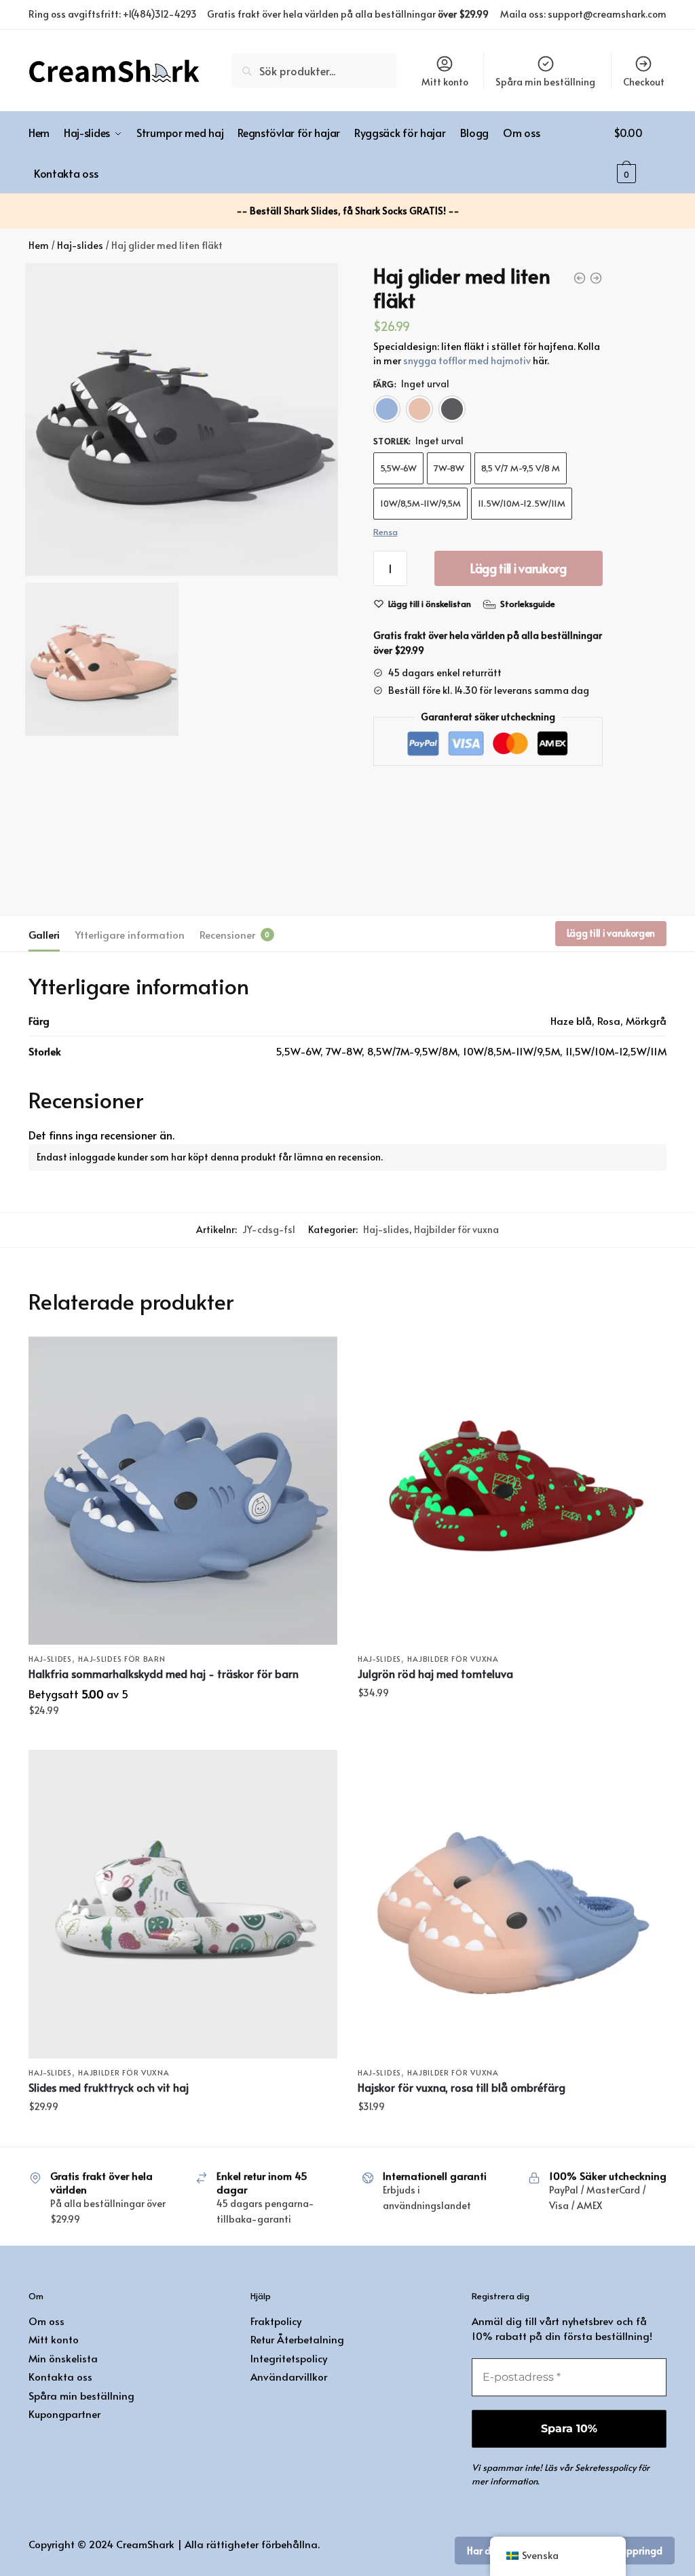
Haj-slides (80, 245)
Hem (39, 245)
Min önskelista (63, 2358)
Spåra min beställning (545, 82)
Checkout (644, 82)
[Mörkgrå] (452, 409)
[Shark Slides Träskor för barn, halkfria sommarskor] (183, 1490)
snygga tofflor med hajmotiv (467, 360)
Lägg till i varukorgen (611, 933)
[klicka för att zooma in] (182, 419)
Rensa (386, 532)
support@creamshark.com (607, 14)
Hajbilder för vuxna (456, 1229)
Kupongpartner (64, 2414)
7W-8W (449, 468)
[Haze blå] (387, 409)
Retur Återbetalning (297, 2339)
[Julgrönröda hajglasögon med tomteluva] (512, 1490)
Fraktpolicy (276, 2321)
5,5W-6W (398, 468)
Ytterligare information (130, 934)
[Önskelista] (317, 1357)
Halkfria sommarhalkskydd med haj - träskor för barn (164, 1673)
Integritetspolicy (289, 2358)
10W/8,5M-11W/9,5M (420, 503)
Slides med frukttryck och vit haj (109, 2087)
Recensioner (227, 934)
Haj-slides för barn (121, 1659)
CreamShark (145, 2544)
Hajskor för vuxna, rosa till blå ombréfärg (462, 2087)
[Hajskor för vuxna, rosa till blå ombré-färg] (512, 1904)
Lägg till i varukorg (519, 568)
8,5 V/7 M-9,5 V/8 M (521, 468)
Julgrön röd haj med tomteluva (435, 1673)
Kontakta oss (60, 2376)
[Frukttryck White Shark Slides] (183, 1904)
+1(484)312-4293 (160, 14)
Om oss (46, 2321)
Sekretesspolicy (605, 2467)
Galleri (44, 934)
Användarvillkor (289, 2376)
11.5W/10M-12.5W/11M (522, 503)
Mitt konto (445, 82)
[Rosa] (419, 409)
